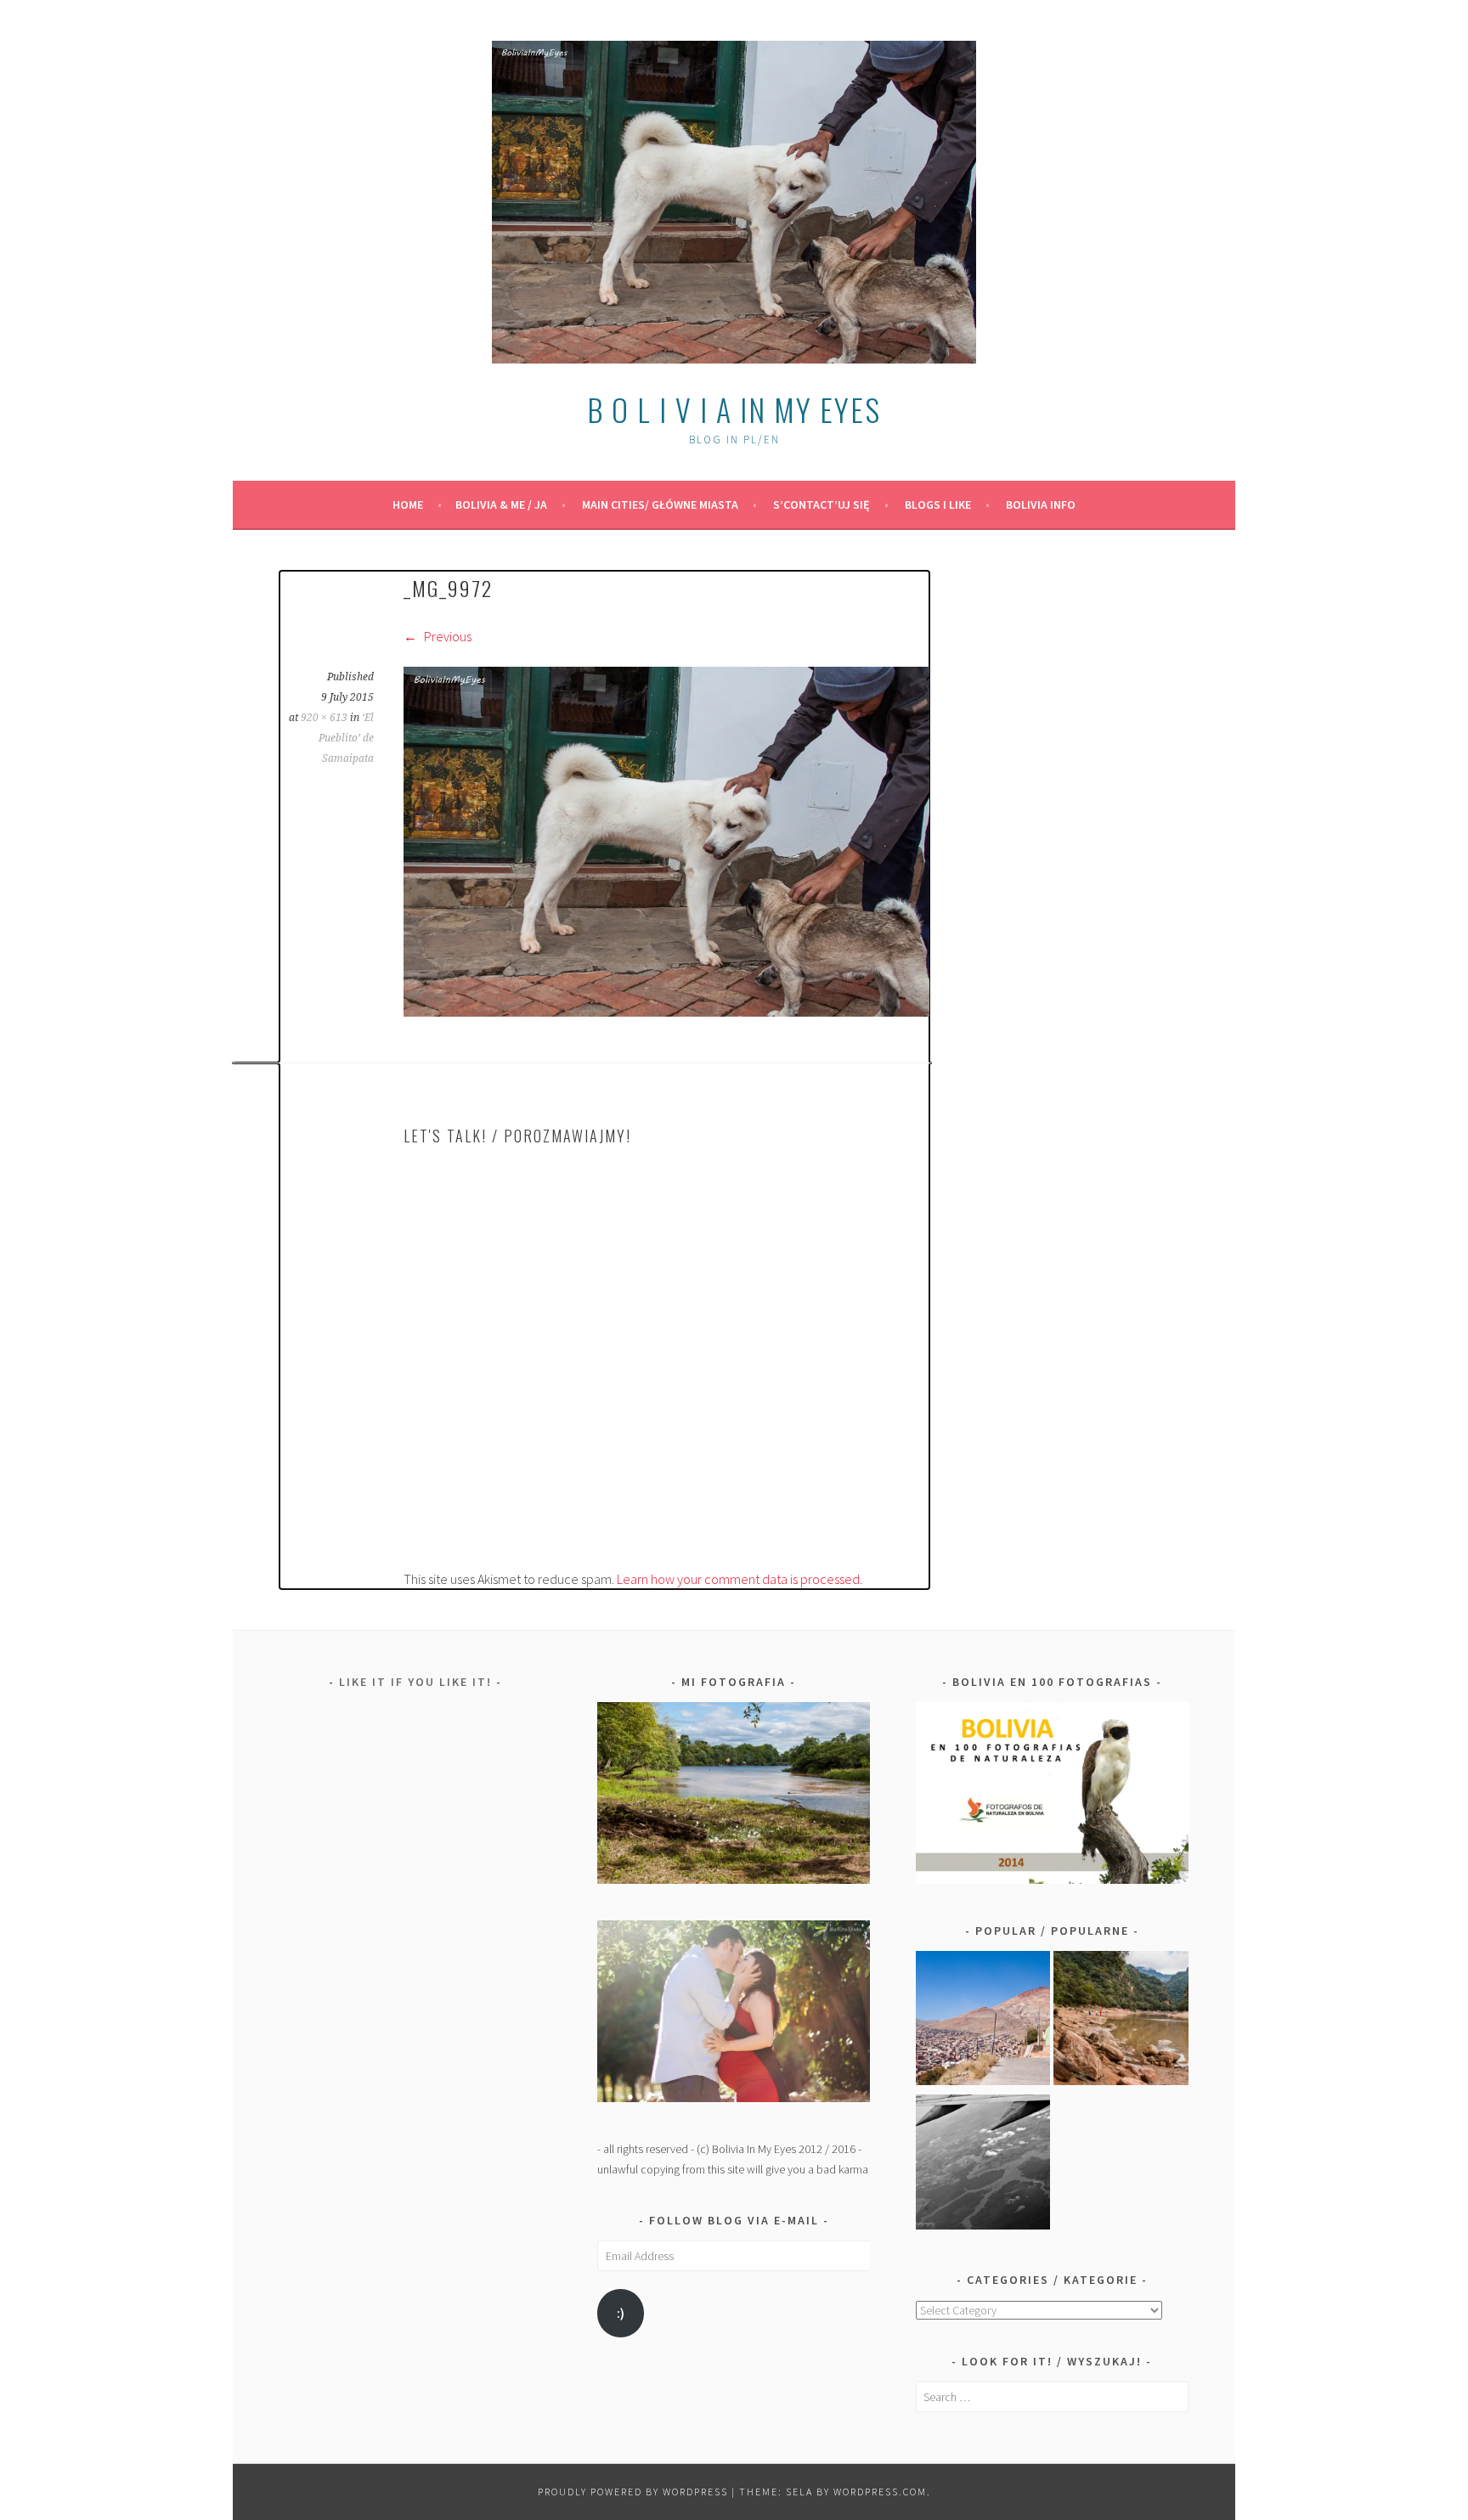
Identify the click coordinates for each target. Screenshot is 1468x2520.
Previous (446, 636)
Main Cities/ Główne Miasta (660, 505)
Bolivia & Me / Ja (501, 505)
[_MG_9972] (666, 1012)
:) (621, 2313)
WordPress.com (880, 2492)
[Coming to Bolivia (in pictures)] (983, 2165)
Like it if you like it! (415, 1682)
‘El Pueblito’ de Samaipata (346, 738)
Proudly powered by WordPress (633, 2492)
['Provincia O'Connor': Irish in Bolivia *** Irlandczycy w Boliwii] (1121, 2021)
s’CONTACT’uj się (822, 505)
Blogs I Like (938, 505)
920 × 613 (324, 718)
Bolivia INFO (1041, 505)
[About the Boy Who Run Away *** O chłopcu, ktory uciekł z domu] (983, 2021)
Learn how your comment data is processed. (740, 1579)
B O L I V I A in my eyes (734, 409)
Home (408, 505)
